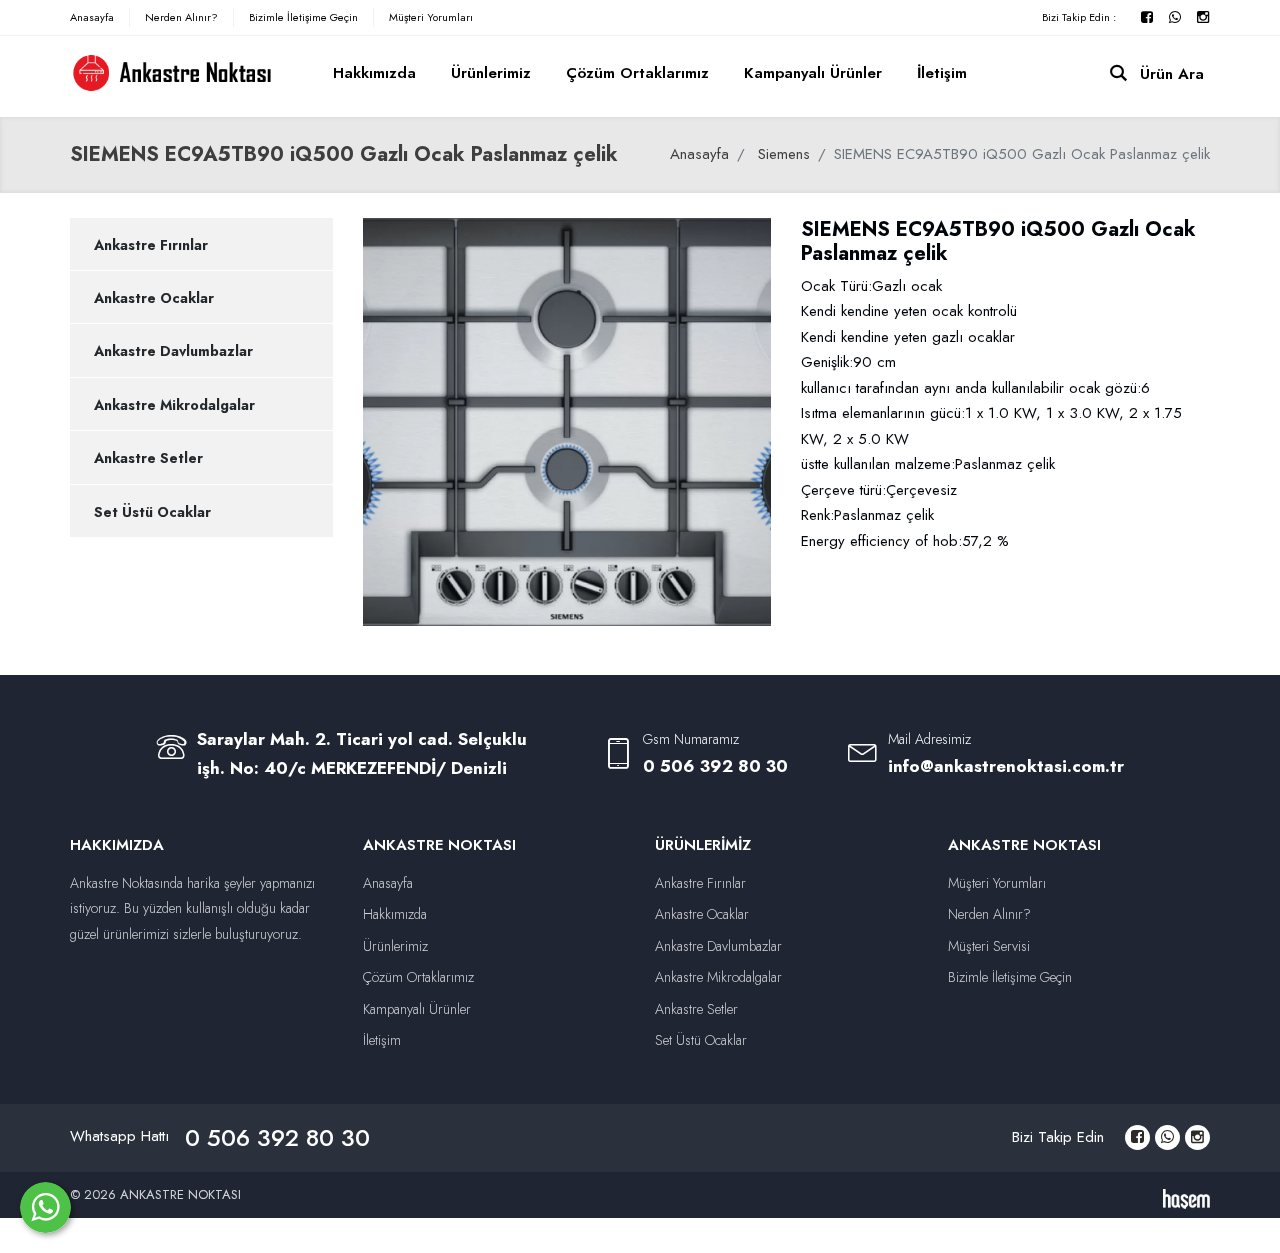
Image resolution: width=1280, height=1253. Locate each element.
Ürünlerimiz (491, 73)
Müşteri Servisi (989, 946)
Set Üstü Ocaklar (152, 512)
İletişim (942, 73)
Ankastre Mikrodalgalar (174, 405)
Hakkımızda (374, 73)
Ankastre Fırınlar (151, 245)
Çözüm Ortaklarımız (637, 73)
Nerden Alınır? (181, 17)
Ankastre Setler (148, 458)
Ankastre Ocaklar (154, 298)
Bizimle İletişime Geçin (303, 17)
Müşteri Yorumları (431, 17)
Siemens (784, 154)
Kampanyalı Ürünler (813, 73)
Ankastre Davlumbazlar (173, 351)
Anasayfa (92, 17)
